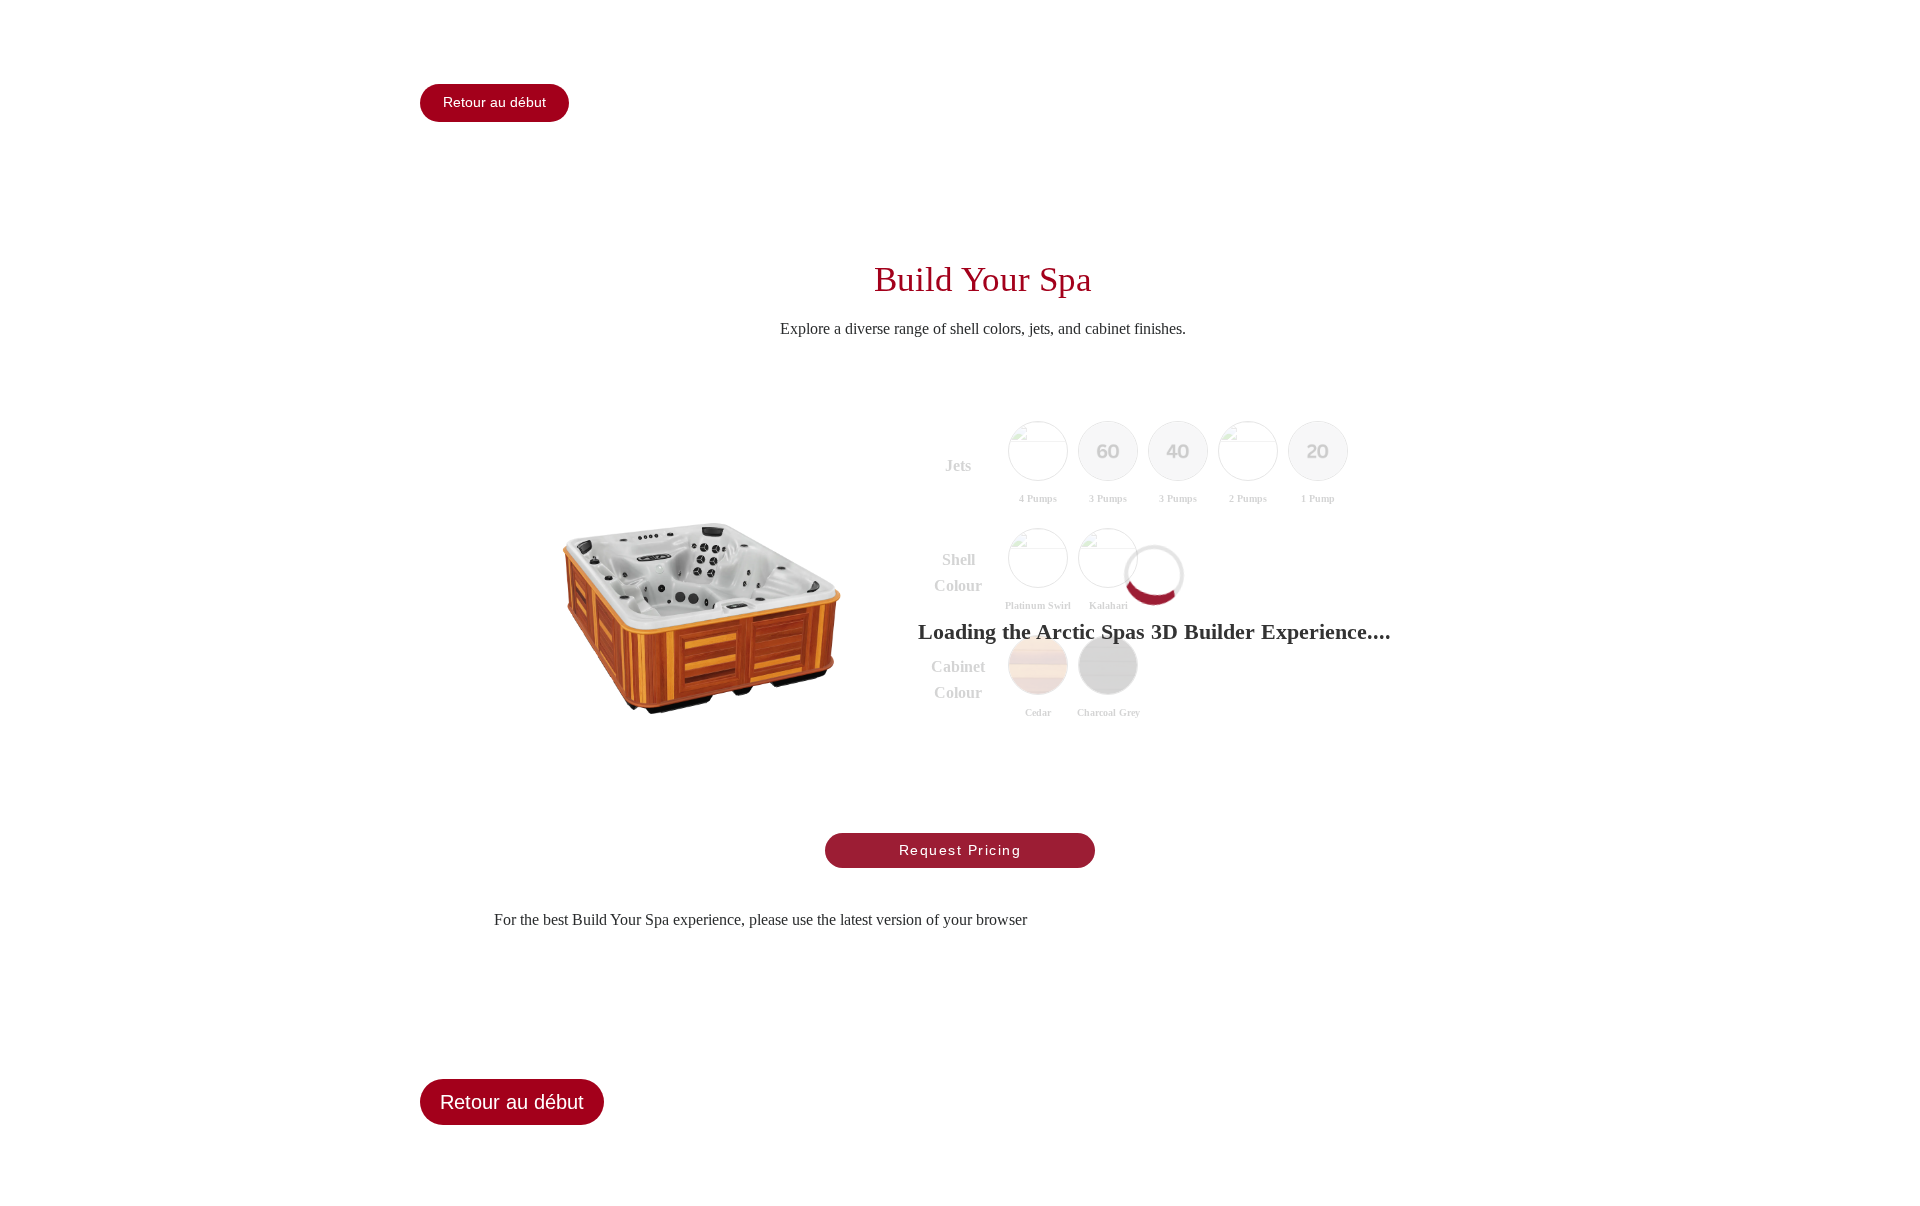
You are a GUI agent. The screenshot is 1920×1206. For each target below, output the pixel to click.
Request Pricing (960, 850)
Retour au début (494, 102)
